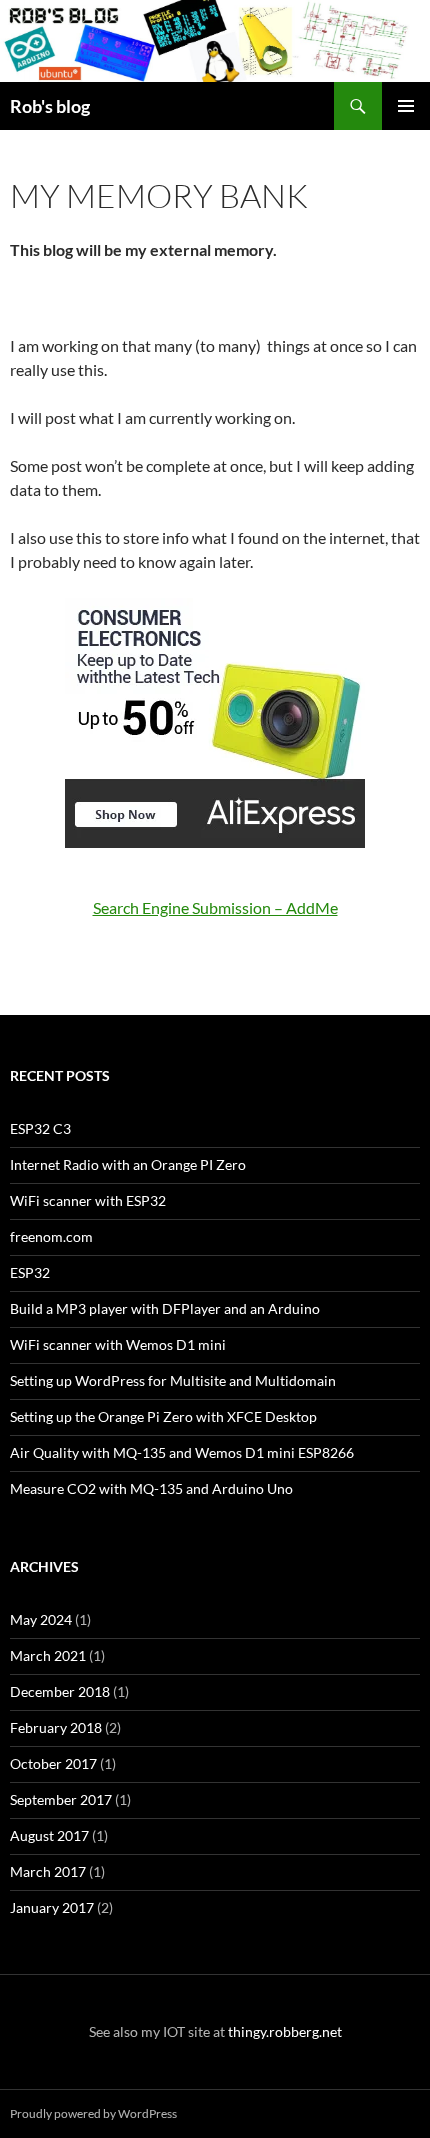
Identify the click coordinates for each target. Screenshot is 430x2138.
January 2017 (52, 1907)
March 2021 (48, 1655)
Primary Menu (406, 106)
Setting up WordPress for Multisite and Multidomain (173, 1380)
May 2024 (41, 1619)
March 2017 (48, 1871)
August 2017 (49, 1835)
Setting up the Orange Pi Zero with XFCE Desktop (163, 1416)
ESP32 (30, 1272)
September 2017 (61, 1799)
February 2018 (56, 1727)
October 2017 (53, 1763)
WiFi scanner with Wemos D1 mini (118, 1344)
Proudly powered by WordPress (93, 2113)
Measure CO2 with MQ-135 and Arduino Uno (151, 1488)
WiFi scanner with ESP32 (88, 1200)
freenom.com (51, 1236)
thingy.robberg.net (285, 2031)
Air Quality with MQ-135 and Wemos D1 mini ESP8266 (182, 1452)
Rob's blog (50, 106)
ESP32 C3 (40, 1128)
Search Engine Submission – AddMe (215, 907)
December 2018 (60, 1691)
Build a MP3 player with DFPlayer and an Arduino (165, 1308)
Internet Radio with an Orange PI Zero (128, 1164)
